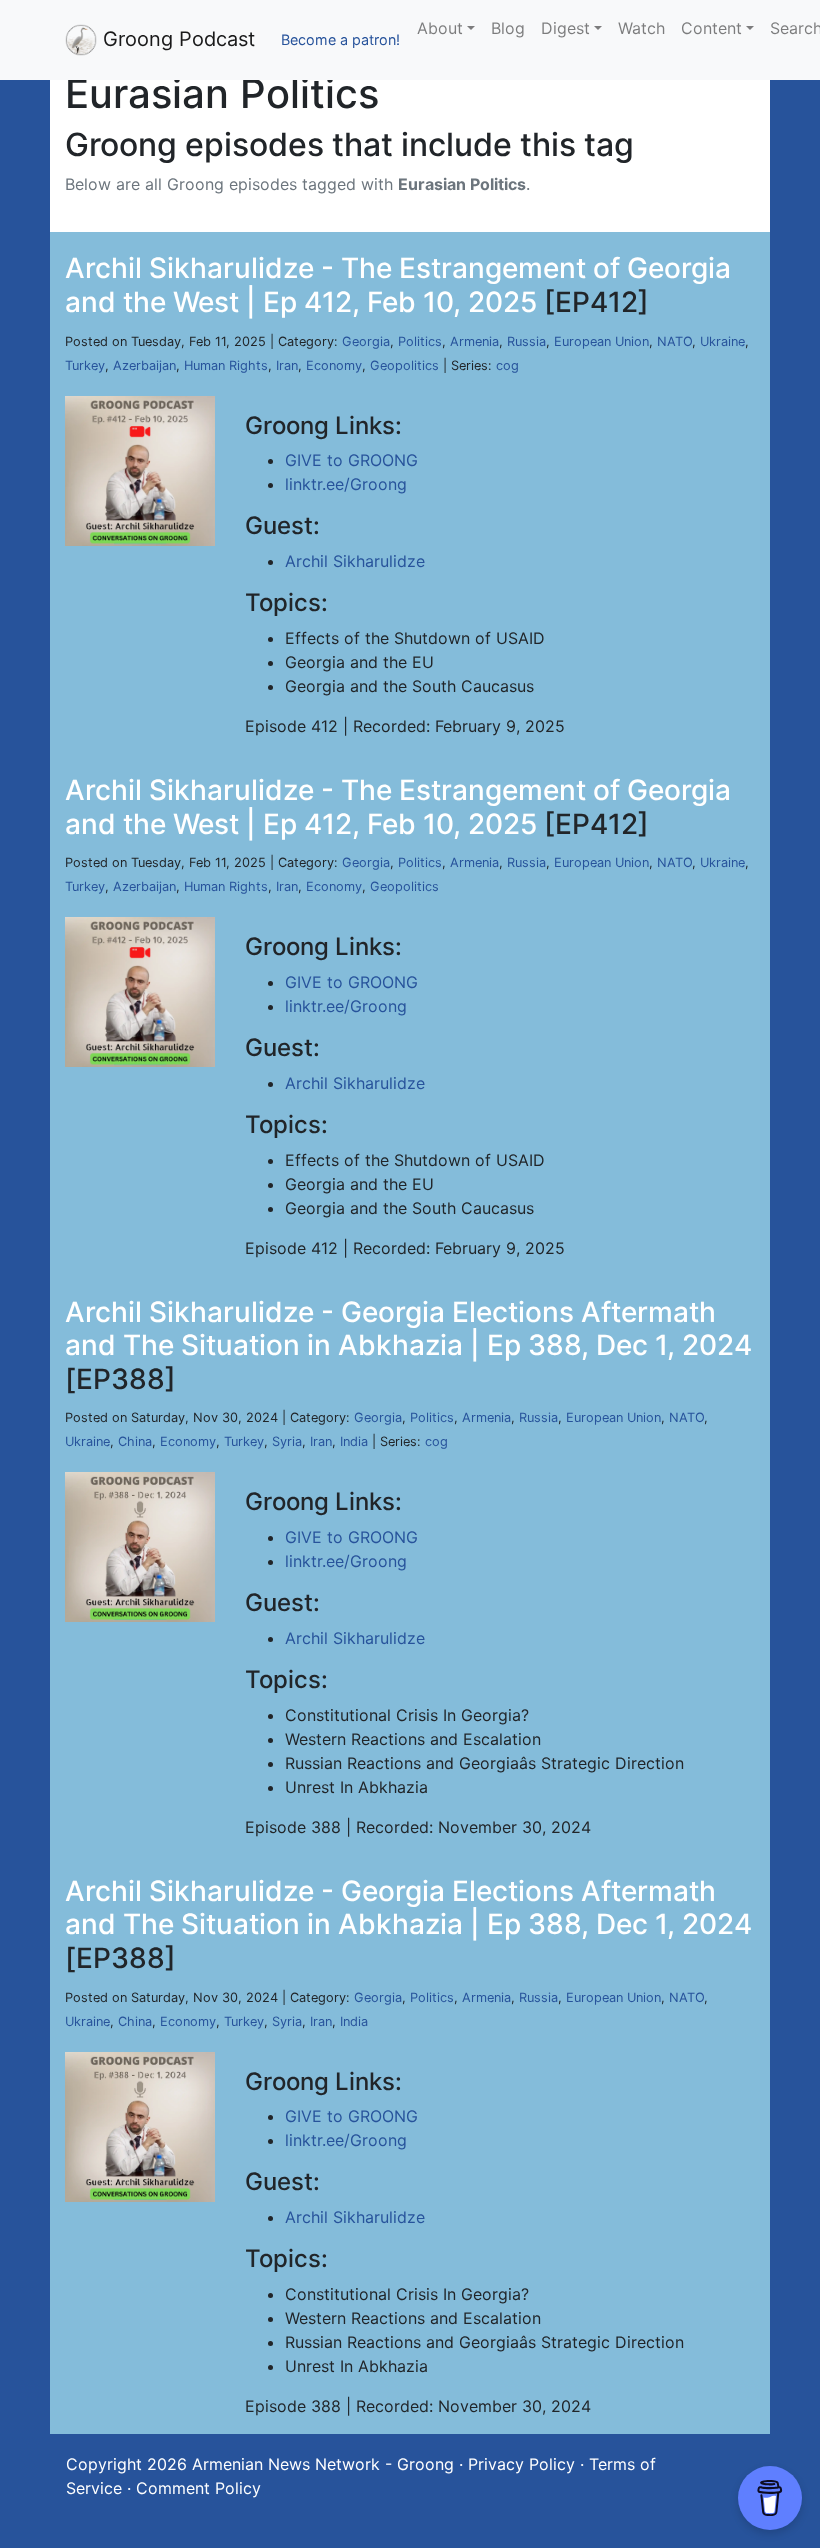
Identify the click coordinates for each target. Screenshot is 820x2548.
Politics (420, 341)
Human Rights (226, 365)
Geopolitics (404, 365)
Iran (287, 365)
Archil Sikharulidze (355, 561)
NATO (674, 341)
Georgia (366, 341)
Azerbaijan (144, 365)
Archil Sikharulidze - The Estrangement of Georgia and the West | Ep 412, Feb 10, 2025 (398, 285)
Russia (526, 341)
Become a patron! (340, 39)
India (354, 1441)
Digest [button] (565, 28)
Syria (287, 1441)
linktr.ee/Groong (346, 484)
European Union (601, 341)
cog (507, 365)
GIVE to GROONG (351, 460)
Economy (334, 365)
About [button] (440, 28)
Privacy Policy (521, 2464)
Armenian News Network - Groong (323, 2464)
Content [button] (711, 28)
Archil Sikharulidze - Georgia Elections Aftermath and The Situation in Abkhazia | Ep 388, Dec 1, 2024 (408, 1329)
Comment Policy (198, 2488)
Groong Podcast (176, 39)
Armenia (474, 341)
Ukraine (722, 341)
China (135, 1441)
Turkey (85, 365)
